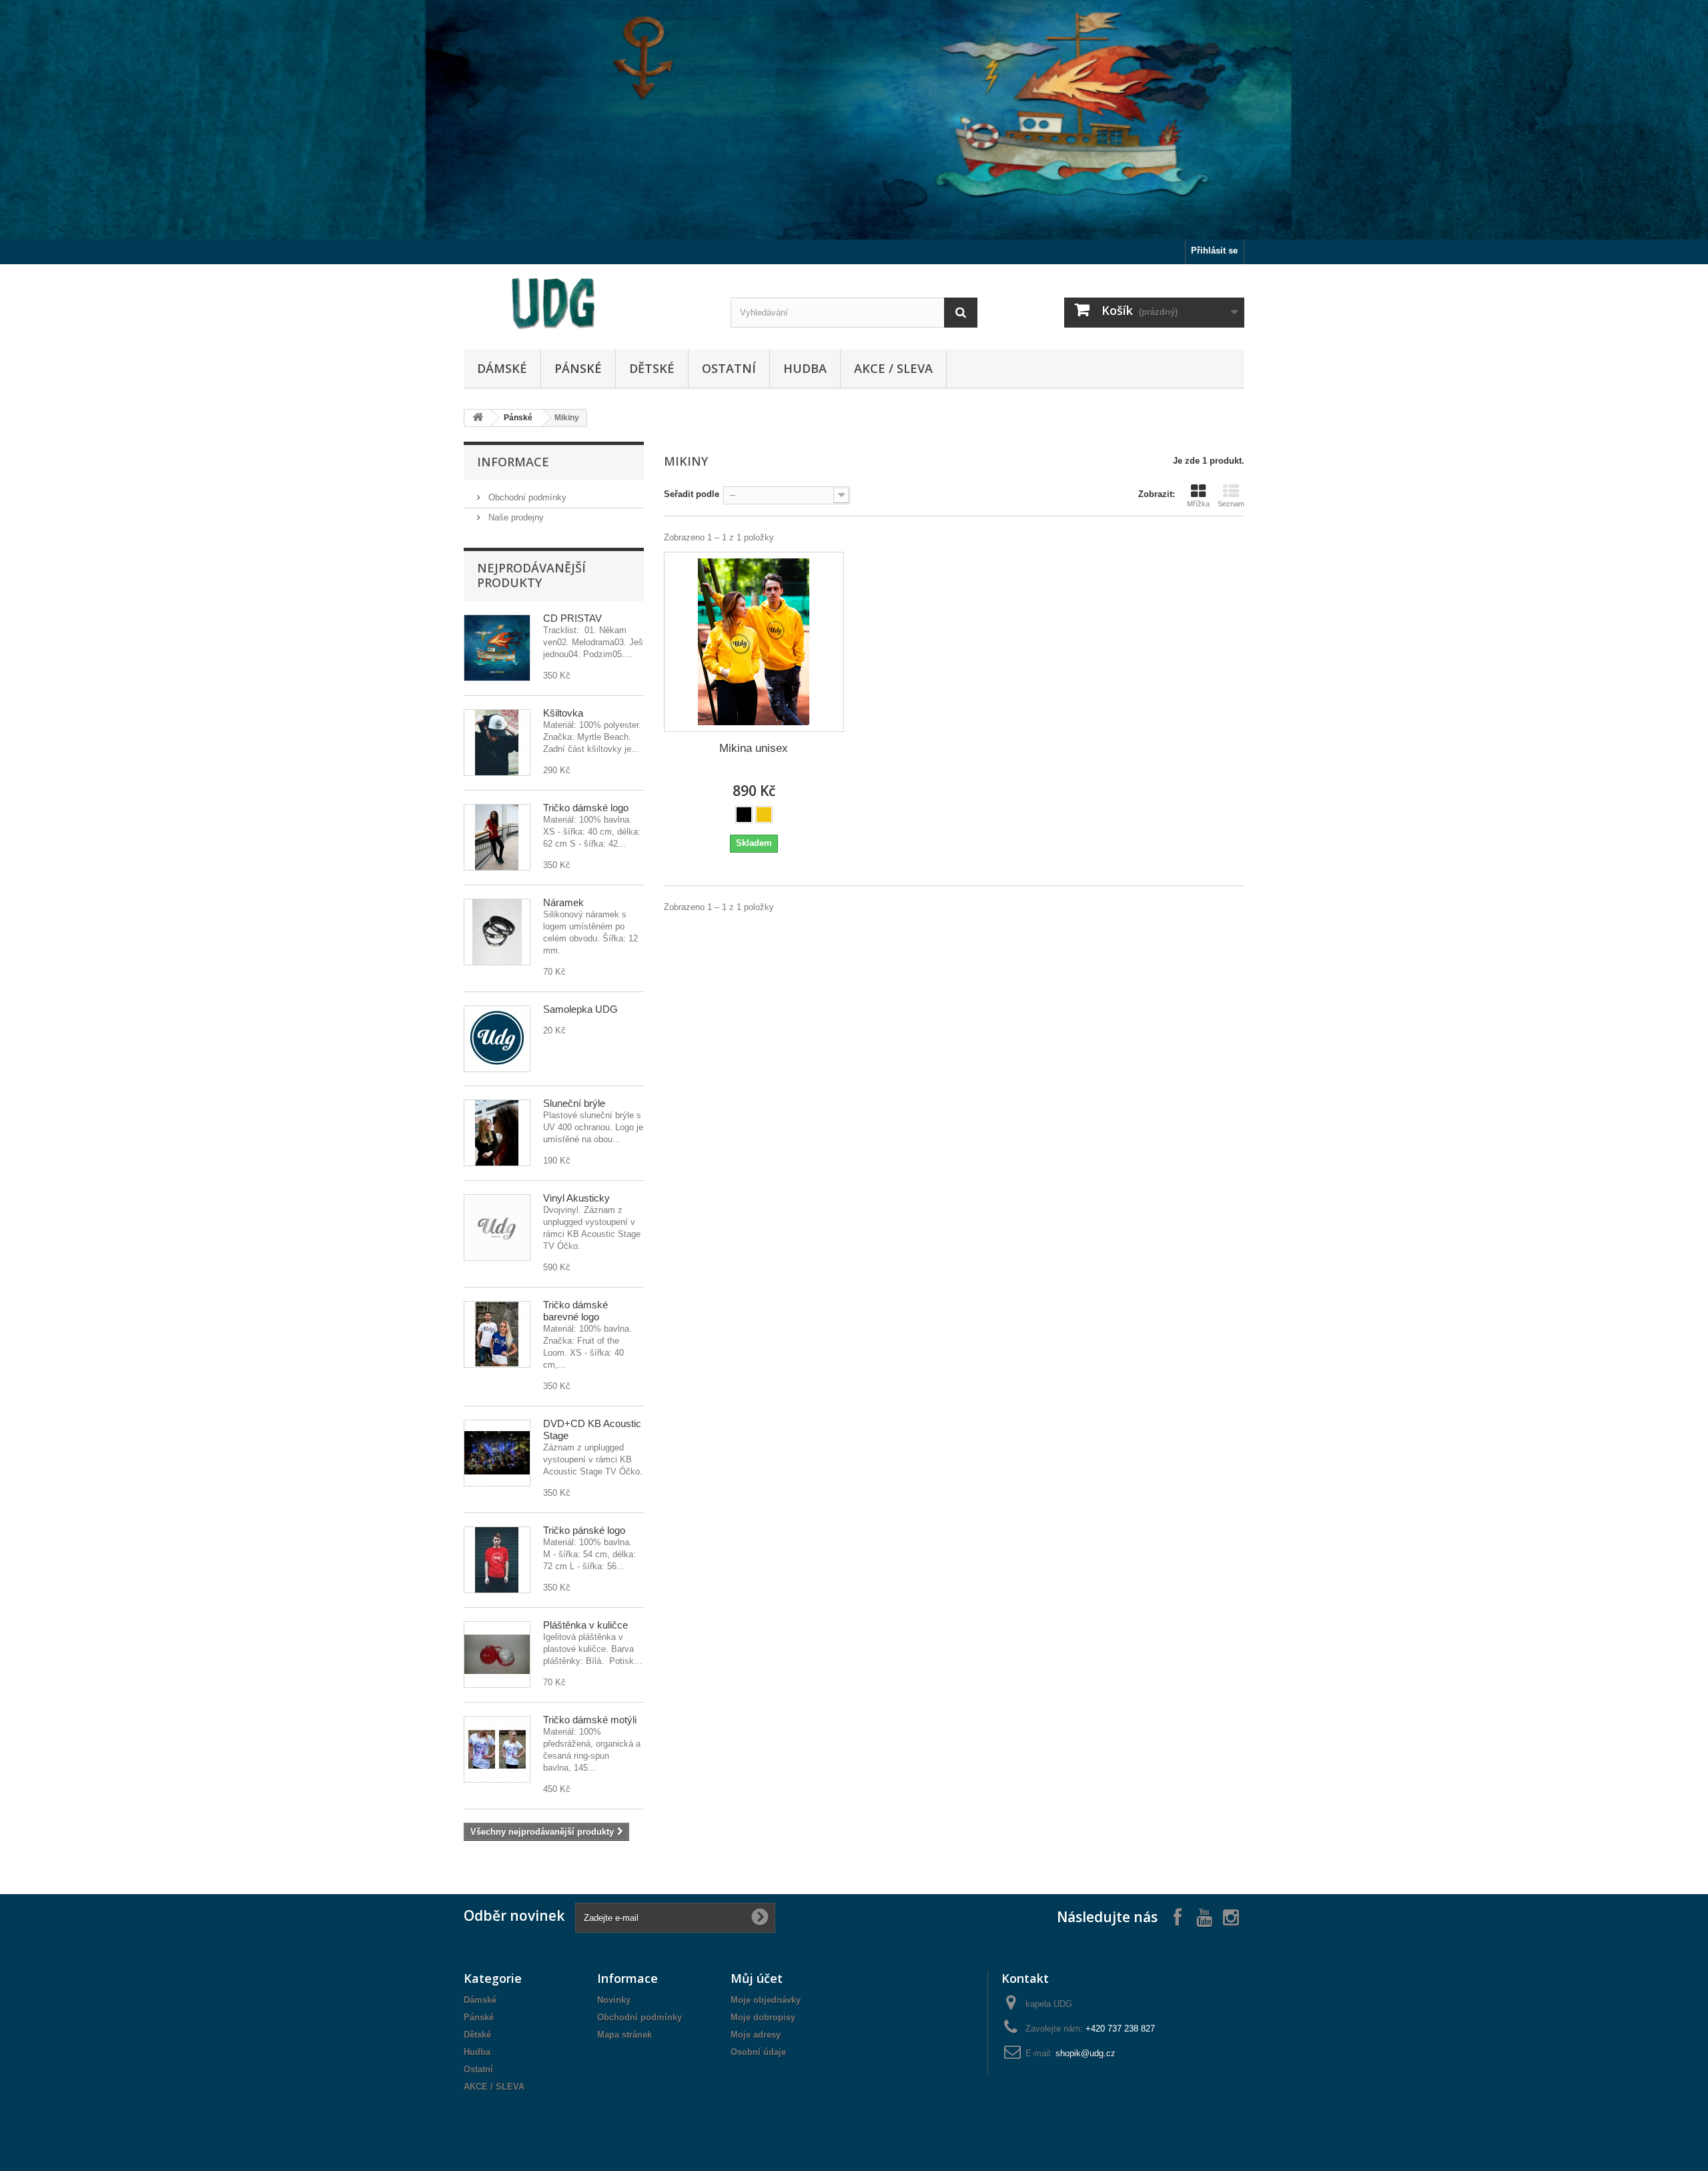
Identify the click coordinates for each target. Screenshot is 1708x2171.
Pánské (578, 368)
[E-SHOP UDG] (587, 304)
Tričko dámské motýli (590, 1720)
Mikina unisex (754, 748)
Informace (513, 462)
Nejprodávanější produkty (531, 575)
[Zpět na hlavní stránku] (478, 418)
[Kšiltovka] (497, 743)
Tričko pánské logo (584, 1530)
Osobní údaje (758, 2052)
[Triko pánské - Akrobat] (497, 1560)
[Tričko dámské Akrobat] (497, 837)
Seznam (1231, 504)
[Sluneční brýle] (497, 1133)
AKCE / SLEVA (893, 368)
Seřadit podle (692, 494)
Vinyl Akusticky (576, 1198)
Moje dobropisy (763, 2017)
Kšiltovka (563, 713)
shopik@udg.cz (1086, 2053)
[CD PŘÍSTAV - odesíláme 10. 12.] (497, 648)
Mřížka (1198, 504)
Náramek (563, 902)
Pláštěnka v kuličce (585, 1625)
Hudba (805, 368)
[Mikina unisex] (754, 642)
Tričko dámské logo (586, 808)
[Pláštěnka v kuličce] (497, 1655)
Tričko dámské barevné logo (575, 1311)
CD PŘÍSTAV (572, 618)
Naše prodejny (515, 517)
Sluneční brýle (574, 1103)
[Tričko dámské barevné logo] (497, 1334)
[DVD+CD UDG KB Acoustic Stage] (497, 1453)
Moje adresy (756, 2035)
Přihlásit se (1214, 251)
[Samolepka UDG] (497, 1039)
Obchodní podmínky (526, 497)
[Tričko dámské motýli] (497, 1749)
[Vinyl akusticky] (497, 1228)
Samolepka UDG (580, 1009)
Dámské (502, 368)
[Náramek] (497, 932)
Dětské (652, 368)
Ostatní (729, 368)
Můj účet (757, 1978)
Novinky (614, 2000)
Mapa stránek (624, 2035)
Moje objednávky (766, 2000)
